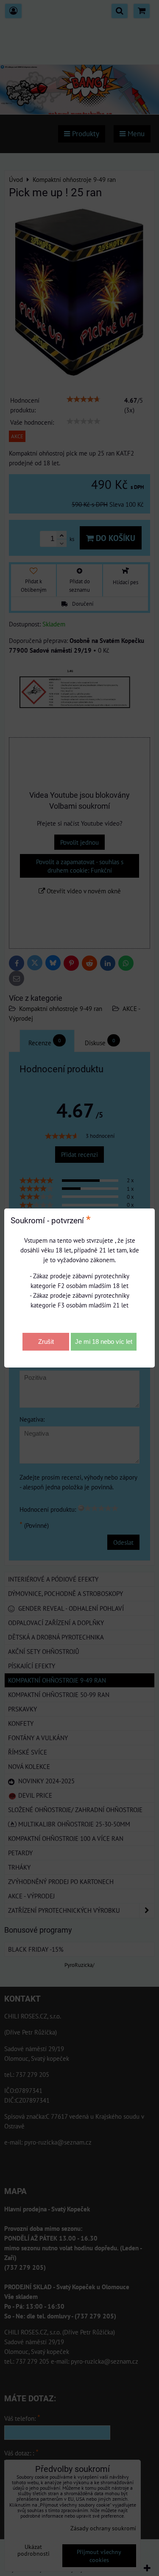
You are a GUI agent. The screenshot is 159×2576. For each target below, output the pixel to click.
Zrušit (46, 1342)
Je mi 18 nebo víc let (104, 1342)
